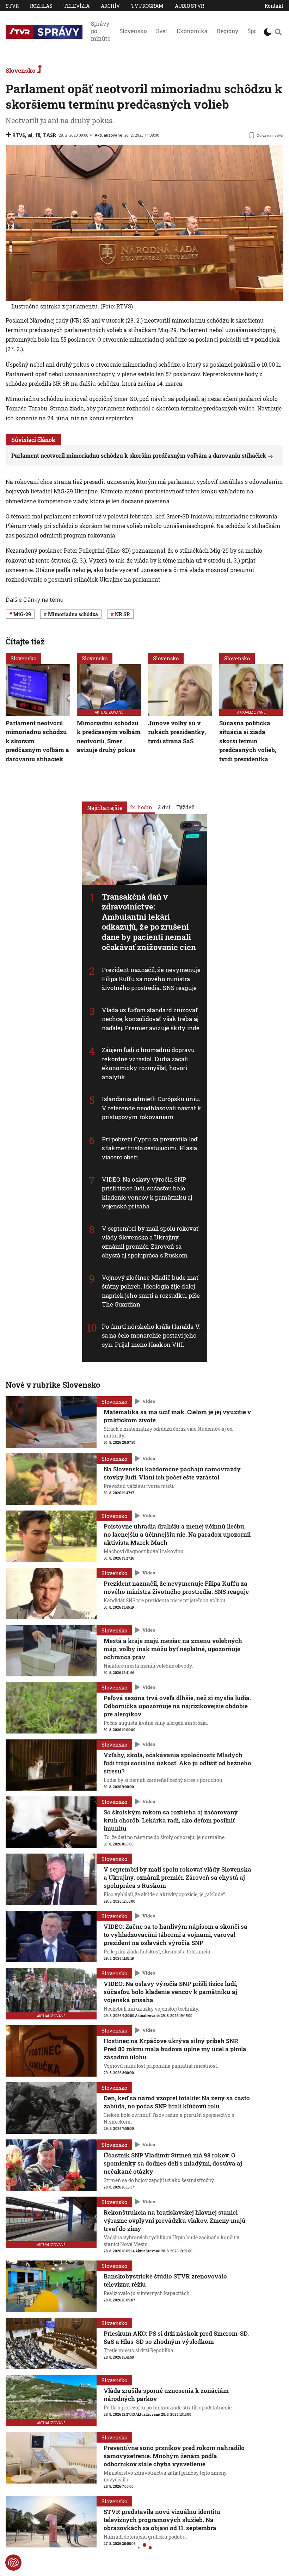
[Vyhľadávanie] (278, 32)
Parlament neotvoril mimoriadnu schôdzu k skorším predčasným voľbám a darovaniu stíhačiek (139, 455)
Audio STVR (189, 6)
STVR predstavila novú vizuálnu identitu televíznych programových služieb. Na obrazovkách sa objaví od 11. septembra (162, 2520)
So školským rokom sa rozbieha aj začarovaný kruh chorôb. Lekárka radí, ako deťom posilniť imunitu (171, 1820)
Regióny (227, 31)
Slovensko (133, 31)
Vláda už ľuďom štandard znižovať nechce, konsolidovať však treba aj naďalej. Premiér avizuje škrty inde (151, 1019)
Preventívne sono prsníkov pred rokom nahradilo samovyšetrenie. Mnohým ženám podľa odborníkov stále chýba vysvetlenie (174, 2456)
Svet (162, 31)
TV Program (147, 6)
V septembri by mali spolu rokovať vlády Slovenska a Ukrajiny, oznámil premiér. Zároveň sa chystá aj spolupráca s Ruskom (177, 1877)
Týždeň (186, 807)
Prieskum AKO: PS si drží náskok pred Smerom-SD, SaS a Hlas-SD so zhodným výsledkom (176, 2337)
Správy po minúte (101, 31)
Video (149, 1401)
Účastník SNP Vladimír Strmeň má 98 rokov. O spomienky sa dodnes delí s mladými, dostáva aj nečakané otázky (173, 2163)
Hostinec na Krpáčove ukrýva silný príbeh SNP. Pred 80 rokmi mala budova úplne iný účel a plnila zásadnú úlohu (175, 2049)
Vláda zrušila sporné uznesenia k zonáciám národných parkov (166, 2395)
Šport (254, 31)
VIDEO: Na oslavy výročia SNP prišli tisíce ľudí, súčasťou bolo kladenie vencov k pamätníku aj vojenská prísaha (170, 1992)
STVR (12, 6)
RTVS (19, 135)
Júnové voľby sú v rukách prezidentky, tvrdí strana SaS (177, 732)
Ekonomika (192, 31)
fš (38, 135)
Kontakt (274, 6)
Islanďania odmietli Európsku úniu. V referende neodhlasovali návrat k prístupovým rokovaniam (152, 1108)
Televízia (76, 6)
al (30, 135)
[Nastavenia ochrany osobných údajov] (13, 2563)
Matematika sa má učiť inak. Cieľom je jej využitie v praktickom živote (177, 1416)
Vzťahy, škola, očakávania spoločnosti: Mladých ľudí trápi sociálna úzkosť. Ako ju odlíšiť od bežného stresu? (177, 1763)
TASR (50, 135)
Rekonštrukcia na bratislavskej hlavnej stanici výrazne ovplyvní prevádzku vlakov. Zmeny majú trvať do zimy (175, 2220)
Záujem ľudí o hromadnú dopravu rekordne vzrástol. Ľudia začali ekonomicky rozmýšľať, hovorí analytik (148, 1063)
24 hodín (141, 807)
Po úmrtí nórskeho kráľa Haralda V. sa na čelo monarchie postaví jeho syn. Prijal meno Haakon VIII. (151, 1335)
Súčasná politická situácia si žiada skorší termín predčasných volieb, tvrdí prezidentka (248, 741)
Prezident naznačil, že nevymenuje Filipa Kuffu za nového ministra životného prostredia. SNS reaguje (151, 979)
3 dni (164, 807)
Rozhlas (41, 6)
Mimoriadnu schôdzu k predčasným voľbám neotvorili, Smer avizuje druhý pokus (109, 737)
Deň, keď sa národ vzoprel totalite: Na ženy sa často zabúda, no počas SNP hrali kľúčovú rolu (177, 2102)
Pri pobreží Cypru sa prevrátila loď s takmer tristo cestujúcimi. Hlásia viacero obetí (150, 1148)
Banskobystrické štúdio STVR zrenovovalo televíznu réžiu (165, 2280)
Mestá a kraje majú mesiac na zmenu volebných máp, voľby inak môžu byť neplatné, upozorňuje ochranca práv (173, 1649)
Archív (110, 6)
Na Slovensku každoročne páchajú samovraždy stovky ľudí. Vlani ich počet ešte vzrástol (172, 1473)
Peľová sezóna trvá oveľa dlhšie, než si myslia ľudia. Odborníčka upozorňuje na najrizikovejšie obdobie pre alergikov (177, 1706)
